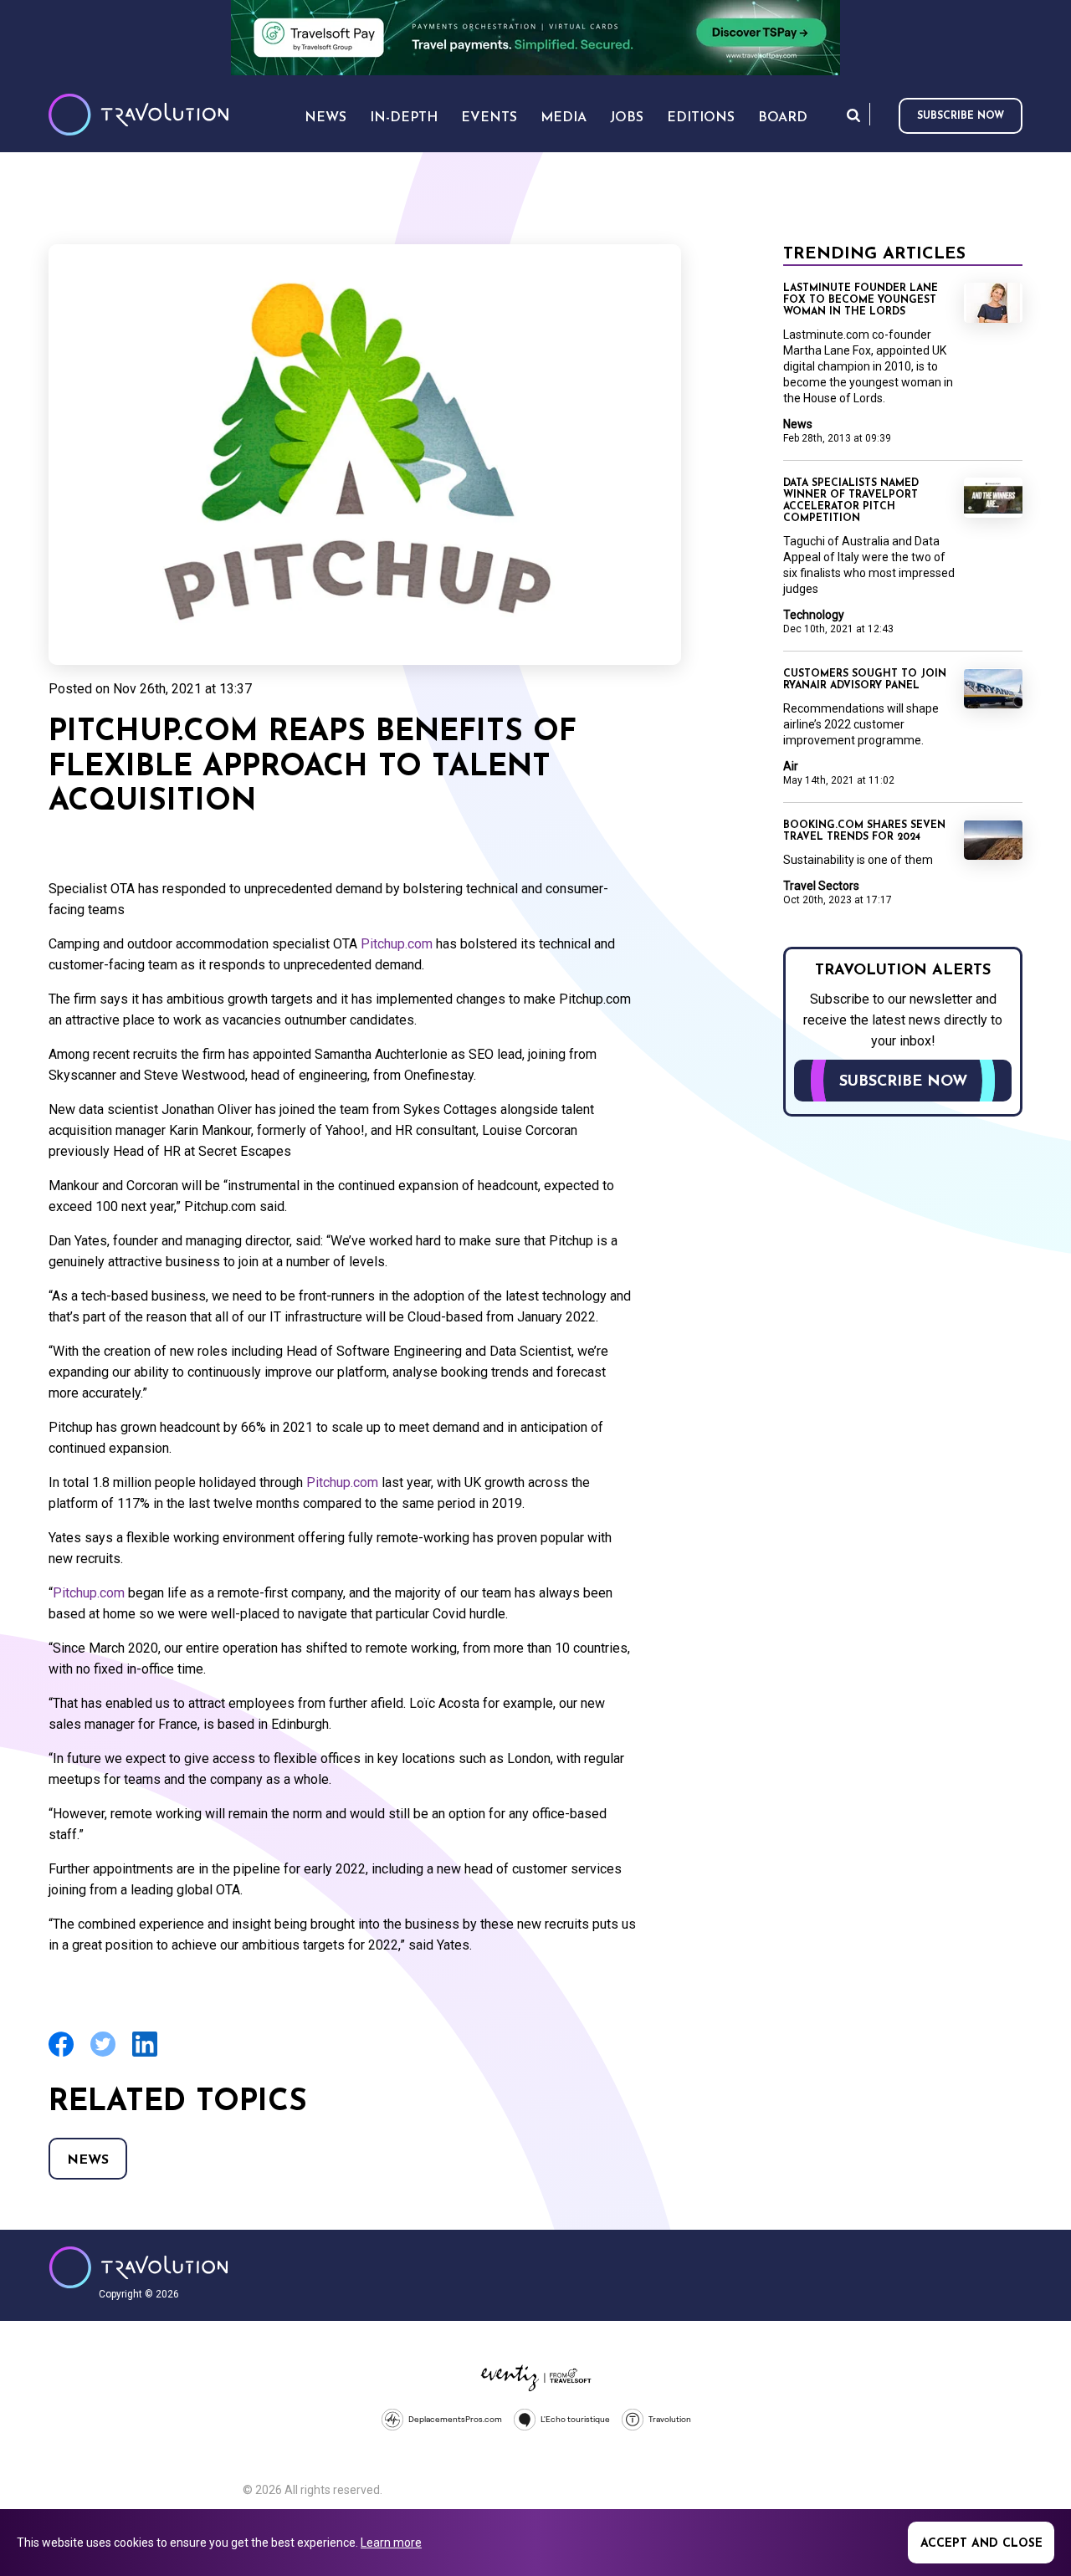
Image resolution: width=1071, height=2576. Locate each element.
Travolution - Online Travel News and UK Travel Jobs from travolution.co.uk (138, 2267)
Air (791, 766)
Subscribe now (961, 116)
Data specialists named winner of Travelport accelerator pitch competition (851, 501)
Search (853, 115)
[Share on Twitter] (103, 2055)
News (88, 2160)
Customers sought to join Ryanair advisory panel (865, 680)
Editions (701, 118)
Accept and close (981, 2544)
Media (564, 118)
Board (783, 118)
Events (489, 118)
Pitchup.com (397, 944)
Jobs (627, 118)
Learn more (391, 2543)
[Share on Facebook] (61, 2055)
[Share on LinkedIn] (145, 2055)
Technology (814, 615)
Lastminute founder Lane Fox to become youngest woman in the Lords (861, 300)
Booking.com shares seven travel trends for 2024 (864, 831)
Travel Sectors (821, 886)
